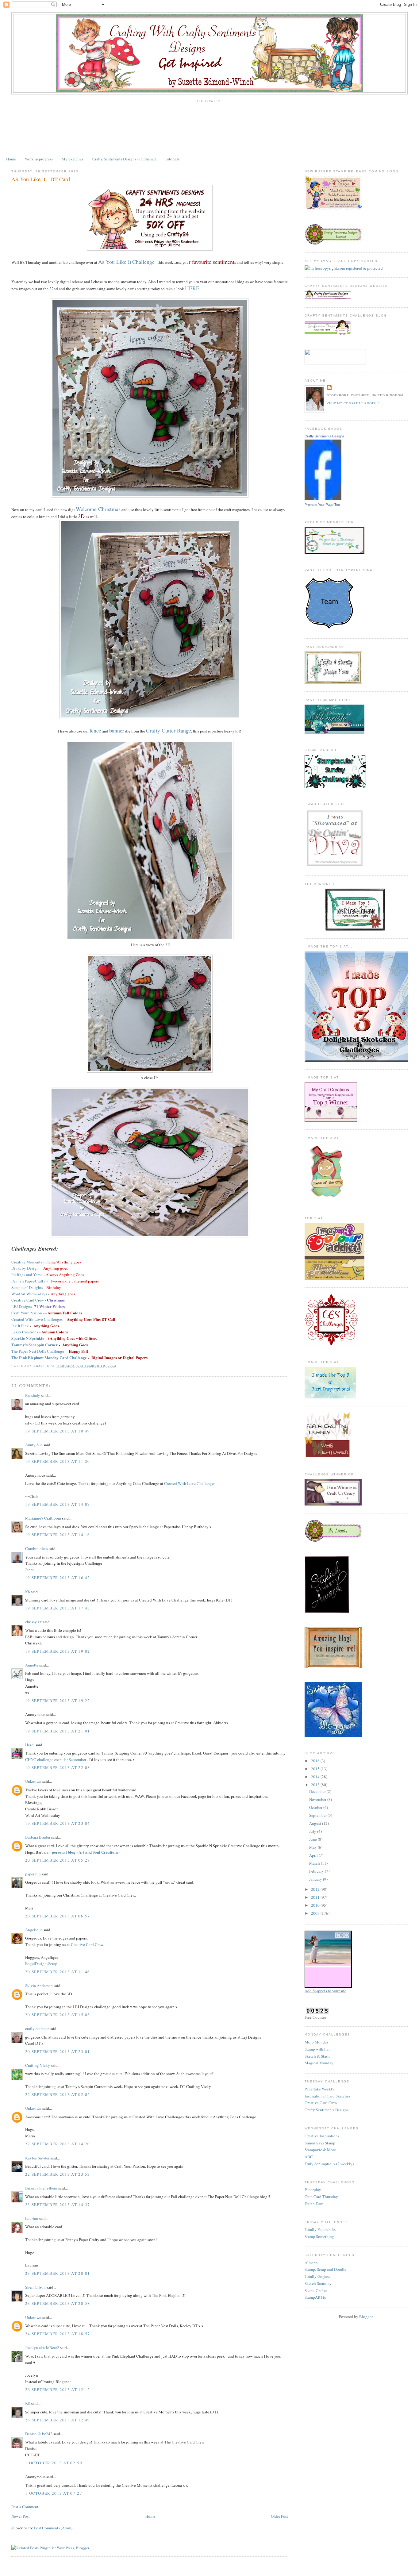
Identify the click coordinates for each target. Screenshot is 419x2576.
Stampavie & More (320, 2150)
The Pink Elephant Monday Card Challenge (49, 1357)
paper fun (33, 1874)
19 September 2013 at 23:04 (58, 1823)
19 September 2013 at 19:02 (58, 1651)
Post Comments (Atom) (53, 2528)
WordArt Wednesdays (29, 1294)
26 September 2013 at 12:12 (58, 2390)
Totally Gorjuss (317, 2276)
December (318, 1791)
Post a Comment (25, 2507)
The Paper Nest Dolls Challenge (38, 1351)
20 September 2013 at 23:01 (58, 2051)
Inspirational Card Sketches (327, 2096)
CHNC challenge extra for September (56, 1759)
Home (11, 159)
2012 (316, 1889)
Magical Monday (319, 2063)
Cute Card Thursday (321, 2197)
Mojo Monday (317, 2042)
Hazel (30, 1745)
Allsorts (311, 2263)
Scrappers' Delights (27, 1287)
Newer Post (21, 2516)
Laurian (32, 2218)
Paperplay (313, 2190)
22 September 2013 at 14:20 (58, 2144)
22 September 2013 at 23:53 (58, 2174)
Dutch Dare (314, 2204)
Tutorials (172, 159)
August (316, 1823)
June (313, 1839)
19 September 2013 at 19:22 (58, 1701)
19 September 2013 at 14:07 (58, 1504)
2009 (316, 1913)
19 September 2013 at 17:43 (58, 1608)
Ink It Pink (20, 1326)
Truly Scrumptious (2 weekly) (329, 2164)
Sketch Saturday (318, 2283)
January (316, 1879)
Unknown (33, 1781)
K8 (28, 1592)
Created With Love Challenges (37, 1319)
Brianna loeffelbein (41, 2188)
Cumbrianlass (37, 1548)
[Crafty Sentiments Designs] (323, 498)
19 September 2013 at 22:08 (58, 1767)
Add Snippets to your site (325, 1991)
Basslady (33, 1395)
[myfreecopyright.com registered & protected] (344, 268)
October (316, 1807)
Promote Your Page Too (322, 505)
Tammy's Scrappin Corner (35, 1345)
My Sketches (72, 159)
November (318, 1799)
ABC (309, 2157)
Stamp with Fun (318, 2049)
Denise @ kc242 (39, 2434)
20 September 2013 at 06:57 (58, 1916)
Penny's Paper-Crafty (28, 1281)
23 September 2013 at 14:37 (58, 2205)
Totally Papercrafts (320, 2229)
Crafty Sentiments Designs (325, 436)
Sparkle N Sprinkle (28, 1338)
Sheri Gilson (35, 2287)
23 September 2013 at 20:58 (58, 2303)
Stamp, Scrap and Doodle (325, 2269)
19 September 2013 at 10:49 (58, 1431)
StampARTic (315, 2297)
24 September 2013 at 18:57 (58, 2334)
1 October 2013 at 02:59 (54, 2463)
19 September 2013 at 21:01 (58, 1731)
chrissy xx (34, 1622)
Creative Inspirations (322, 2136)
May (313, 1847)
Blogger (366, 2316)
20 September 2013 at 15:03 (58, 2015)
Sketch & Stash (317, 2056)
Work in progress (39, 159)
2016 (316, 1761)
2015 (316, 1769)
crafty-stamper (37, 2028)
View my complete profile (353, 403)
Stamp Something (319, 2236)
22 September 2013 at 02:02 (58, 2094)
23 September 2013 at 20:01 (58, 2273)
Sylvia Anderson (39, 1986)
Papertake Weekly (319, 2089)
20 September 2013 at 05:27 (58, 1860)
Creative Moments (27, 1262)
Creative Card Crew (87, 1944)
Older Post (279, 2516)
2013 (316, 1785)
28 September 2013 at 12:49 (58, 2420)
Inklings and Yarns (27, 1275)
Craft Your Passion (27, 1313)
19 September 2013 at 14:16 (58, 1535)
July (313, 1831)
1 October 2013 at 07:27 (54, 2493)
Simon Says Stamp (320, 2143)
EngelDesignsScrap (41, 1963)
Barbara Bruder (38, 1837)
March (315, 1863)
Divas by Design (25, 1268)
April (314, 1855)
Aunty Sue (34, 1445)
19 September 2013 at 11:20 (58, 1461)
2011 (316, 1897)
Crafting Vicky (38, 2065)
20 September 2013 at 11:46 (58, 1972)
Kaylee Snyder (37, 2158)
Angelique (34, 1930)
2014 (316, 1777)
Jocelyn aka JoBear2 (42, 2347)
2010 (316, 1905)
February (317, 1871)
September (318, 1815)
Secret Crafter (316, 2290)
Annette (32, 1665)
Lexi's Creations (25, 1332)
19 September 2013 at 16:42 (58, 1578)
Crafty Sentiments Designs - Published (124, 159)
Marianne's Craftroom (43, 1518)
